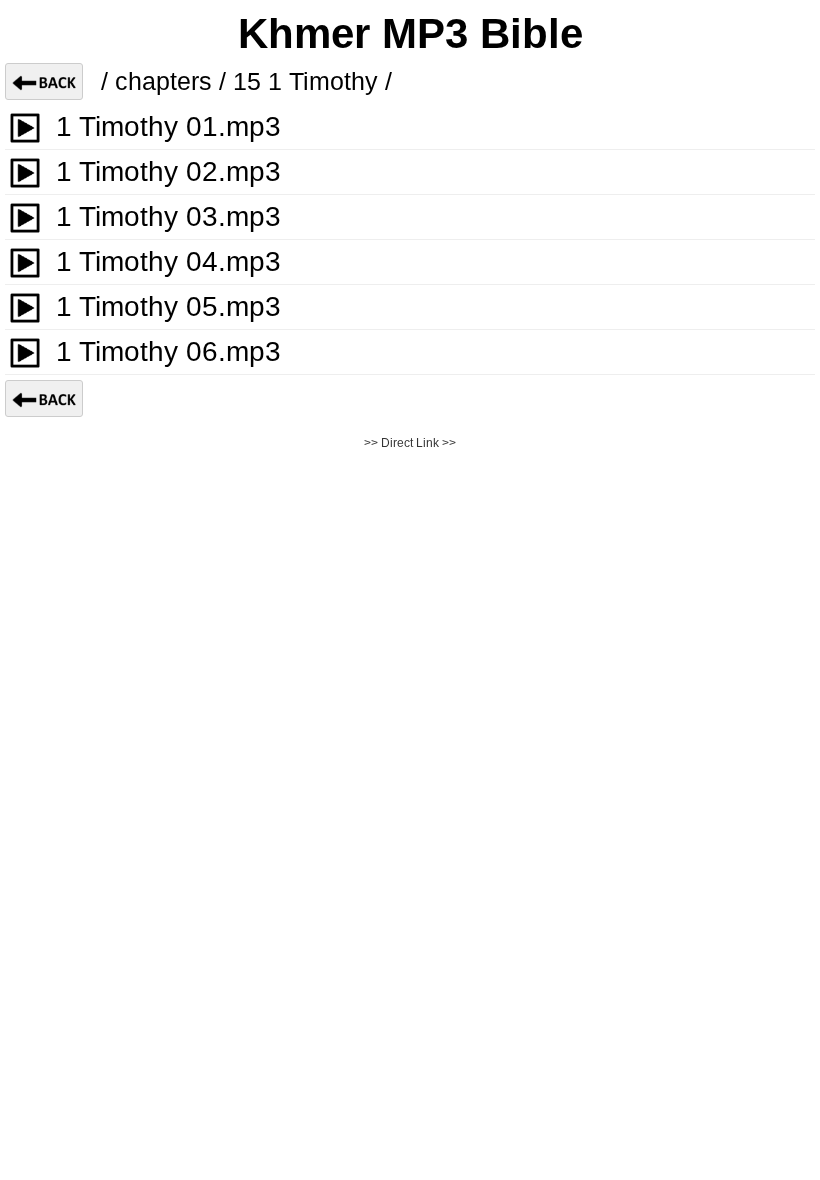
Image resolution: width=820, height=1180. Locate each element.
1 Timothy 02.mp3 (168, 171)
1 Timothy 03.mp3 (168, 216)
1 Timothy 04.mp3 (168, 261)
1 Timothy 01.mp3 (168, 126)
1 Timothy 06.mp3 (168, 351)
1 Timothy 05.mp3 (168, 306)
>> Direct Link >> (410, 443)
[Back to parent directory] (44, 81)
